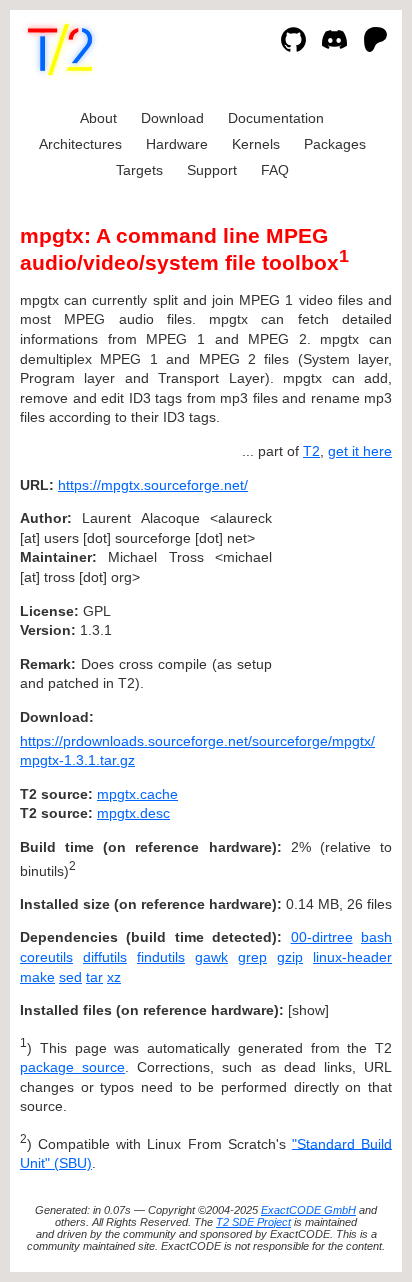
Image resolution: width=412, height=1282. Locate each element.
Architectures (80, 144)
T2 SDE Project (253, 1222)
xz (114, 977)
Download (172, 118)
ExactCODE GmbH (308, 1210)
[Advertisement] (332, 606)
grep (252, 957)
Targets (139, 170)
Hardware (177, 144)
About (98, 118)
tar (94, 977)
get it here (360, 451)
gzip (290, 957)
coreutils (46, 957)
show (308, 1010)
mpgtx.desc (133, 813)
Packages (335, 144)
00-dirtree (322, 937)
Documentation (276, 118)
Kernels (256, 144)
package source (72, 1067)
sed (70, 977)
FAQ (275, 170)
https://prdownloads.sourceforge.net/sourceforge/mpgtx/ (197, 741)
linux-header (352, 957)
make (37, 977)
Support (212, 170)
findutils (161, 957)
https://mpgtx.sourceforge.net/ (153, 485)
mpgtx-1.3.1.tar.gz (77, 760)
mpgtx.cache (137, 794)
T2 (311, 451)
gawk (211, 957)
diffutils (105, 957)
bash (376, 937)
